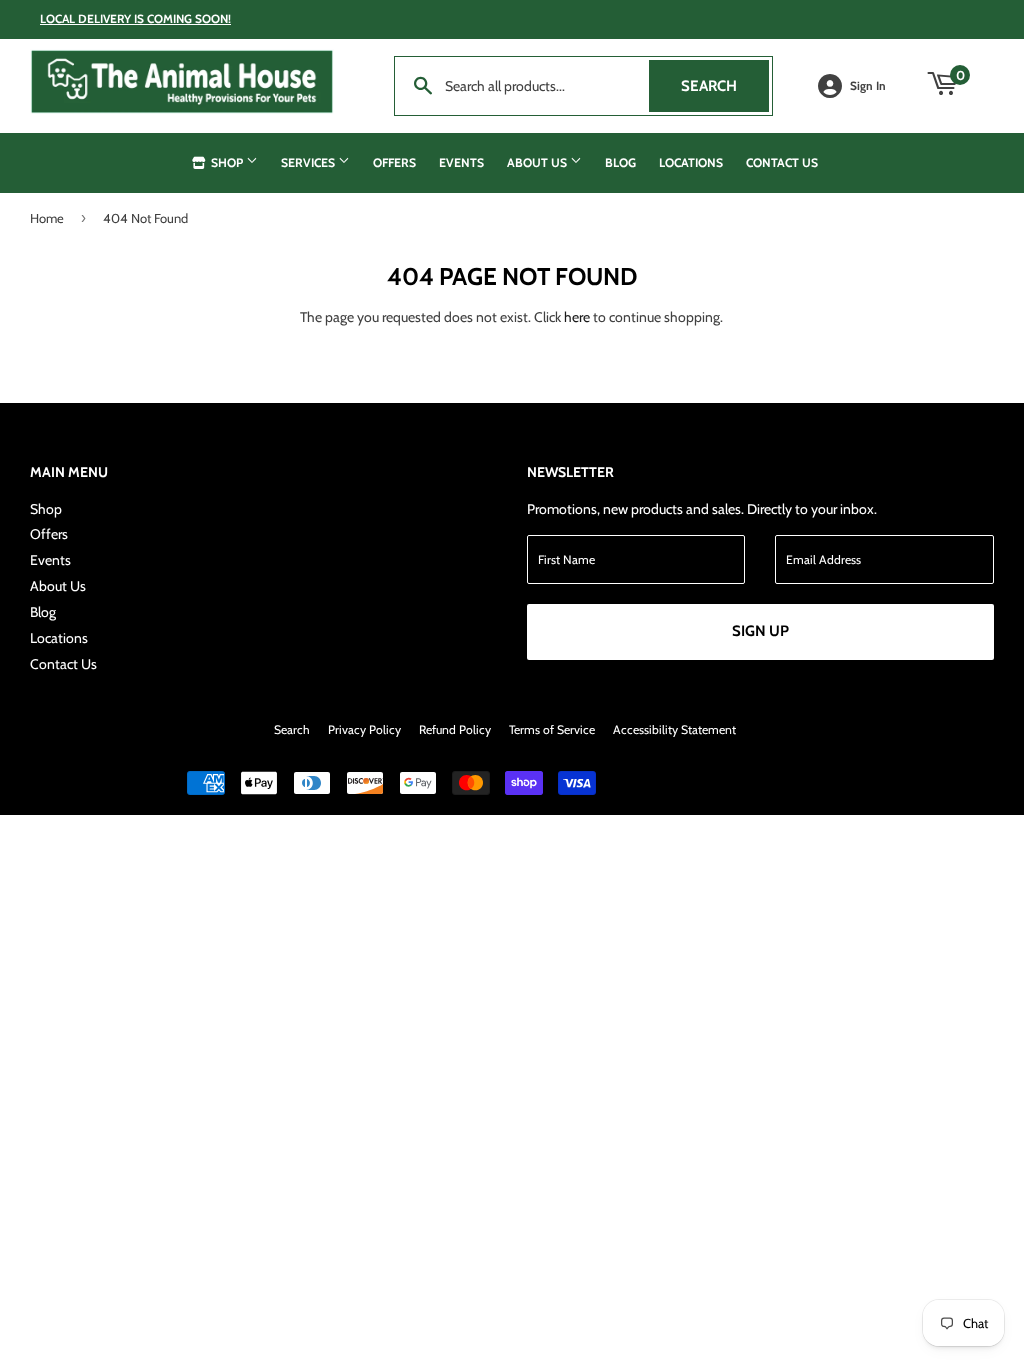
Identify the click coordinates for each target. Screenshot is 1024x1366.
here (577, 317)
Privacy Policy (364, 729)
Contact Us (782, 162)
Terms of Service (552, 729)
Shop (227, 162)
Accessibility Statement (674, 729)
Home (47, 218)
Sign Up (760, 631)
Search (725, 86)
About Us (538, 162)
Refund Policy (455, 729)
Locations (691, 162)
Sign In (868, 86)
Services (309, 162)
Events (461, 162)
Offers (394, 162)
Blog (620, 162)
